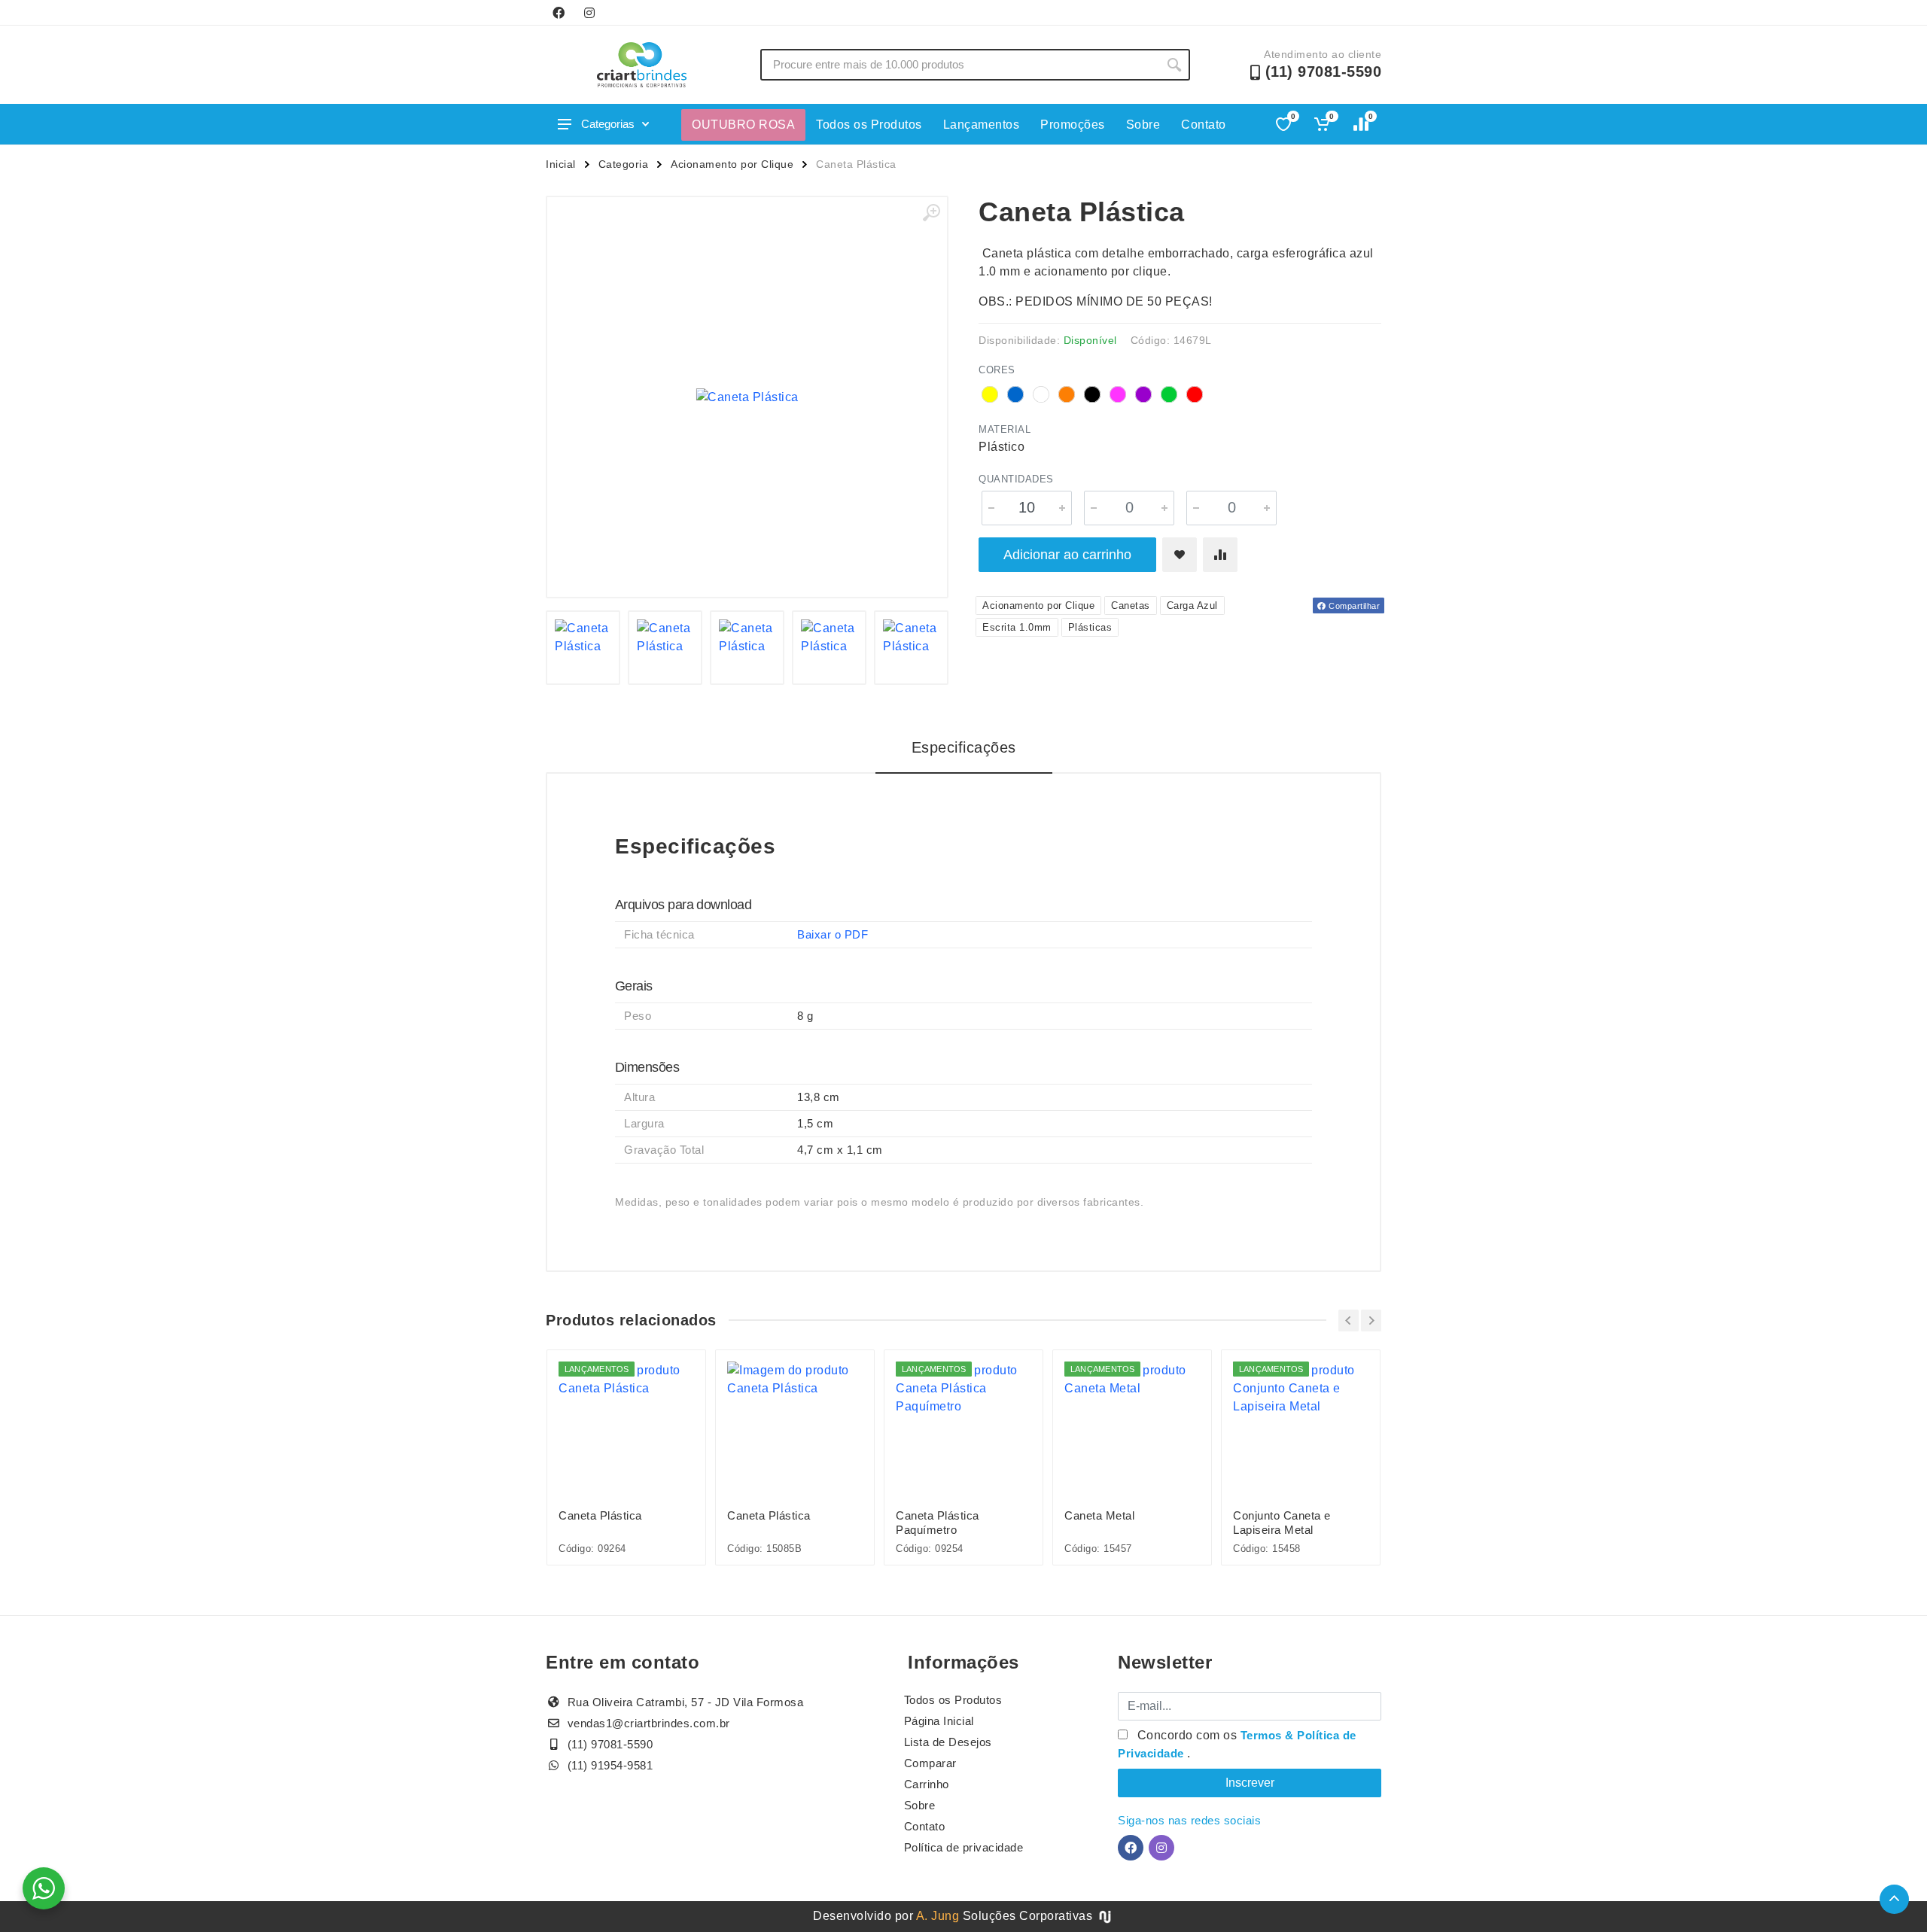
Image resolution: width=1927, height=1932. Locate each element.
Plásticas (1090, 627)
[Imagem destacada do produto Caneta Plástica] (747, 397)
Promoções (1073, 125)
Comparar (930, 1763)
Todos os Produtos (869, 125)
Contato (1204, 125)
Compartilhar (1353, 606)
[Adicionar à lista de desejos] (1180, 555)
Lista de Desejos (948, 1742)
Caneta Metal (1099, 1515)
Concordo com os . (1237, 1744)
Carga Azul (1192, 605)
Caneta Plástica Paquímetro (938, 1523)
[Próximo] (1371, 1320)
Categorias (608, 124)
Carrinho (927, 1784)
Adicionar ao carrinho (1067, 555)
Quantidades (1016, 479)
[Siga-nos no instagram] (589, 13)
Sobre (1143, 125)
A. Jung (938, 1916)
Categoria (624, 164)
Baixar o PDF (833, 934)
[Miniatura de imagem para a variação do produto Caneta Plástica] (583, 648)
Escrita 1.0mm (1017, 627)
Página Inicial (939, 1721)
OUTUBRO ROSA (743, 125)
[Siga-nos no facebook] (559, 13)
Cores (997, 370)
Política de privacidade (964, 1847)
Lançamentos (982, 125)
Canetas (1131, 605)
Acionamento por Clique (732, 164)
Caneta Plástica (600, 1515)
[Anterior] (1349, 1320)
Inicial (561, 164)
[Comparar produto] (1220, 555)
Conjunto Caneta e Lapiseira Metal (1282, 1523)
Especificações (964, 747)
